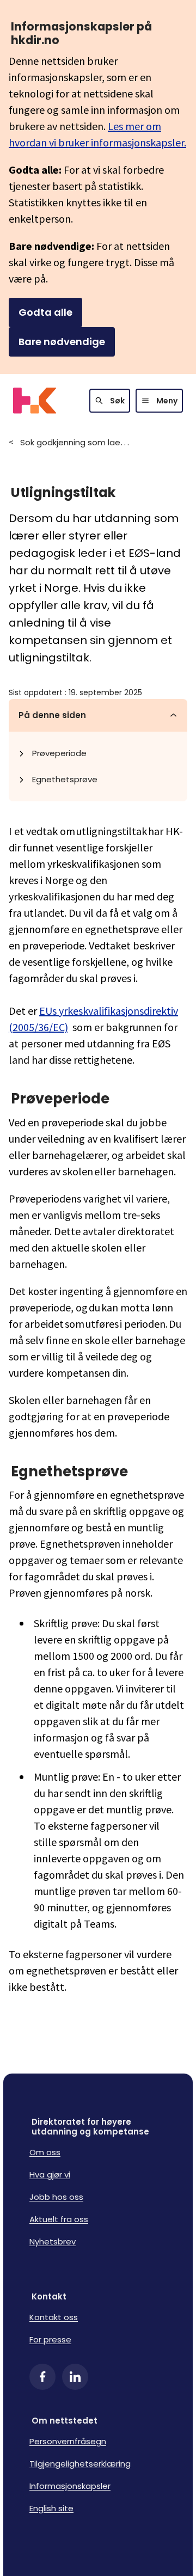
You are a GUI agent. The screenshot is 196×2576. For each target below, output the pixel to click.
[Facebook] (42, 2377)
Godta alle (45, 312)
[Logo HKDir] (35, 401)
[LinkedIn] (75, 2377)
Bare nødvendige (62, 342)
